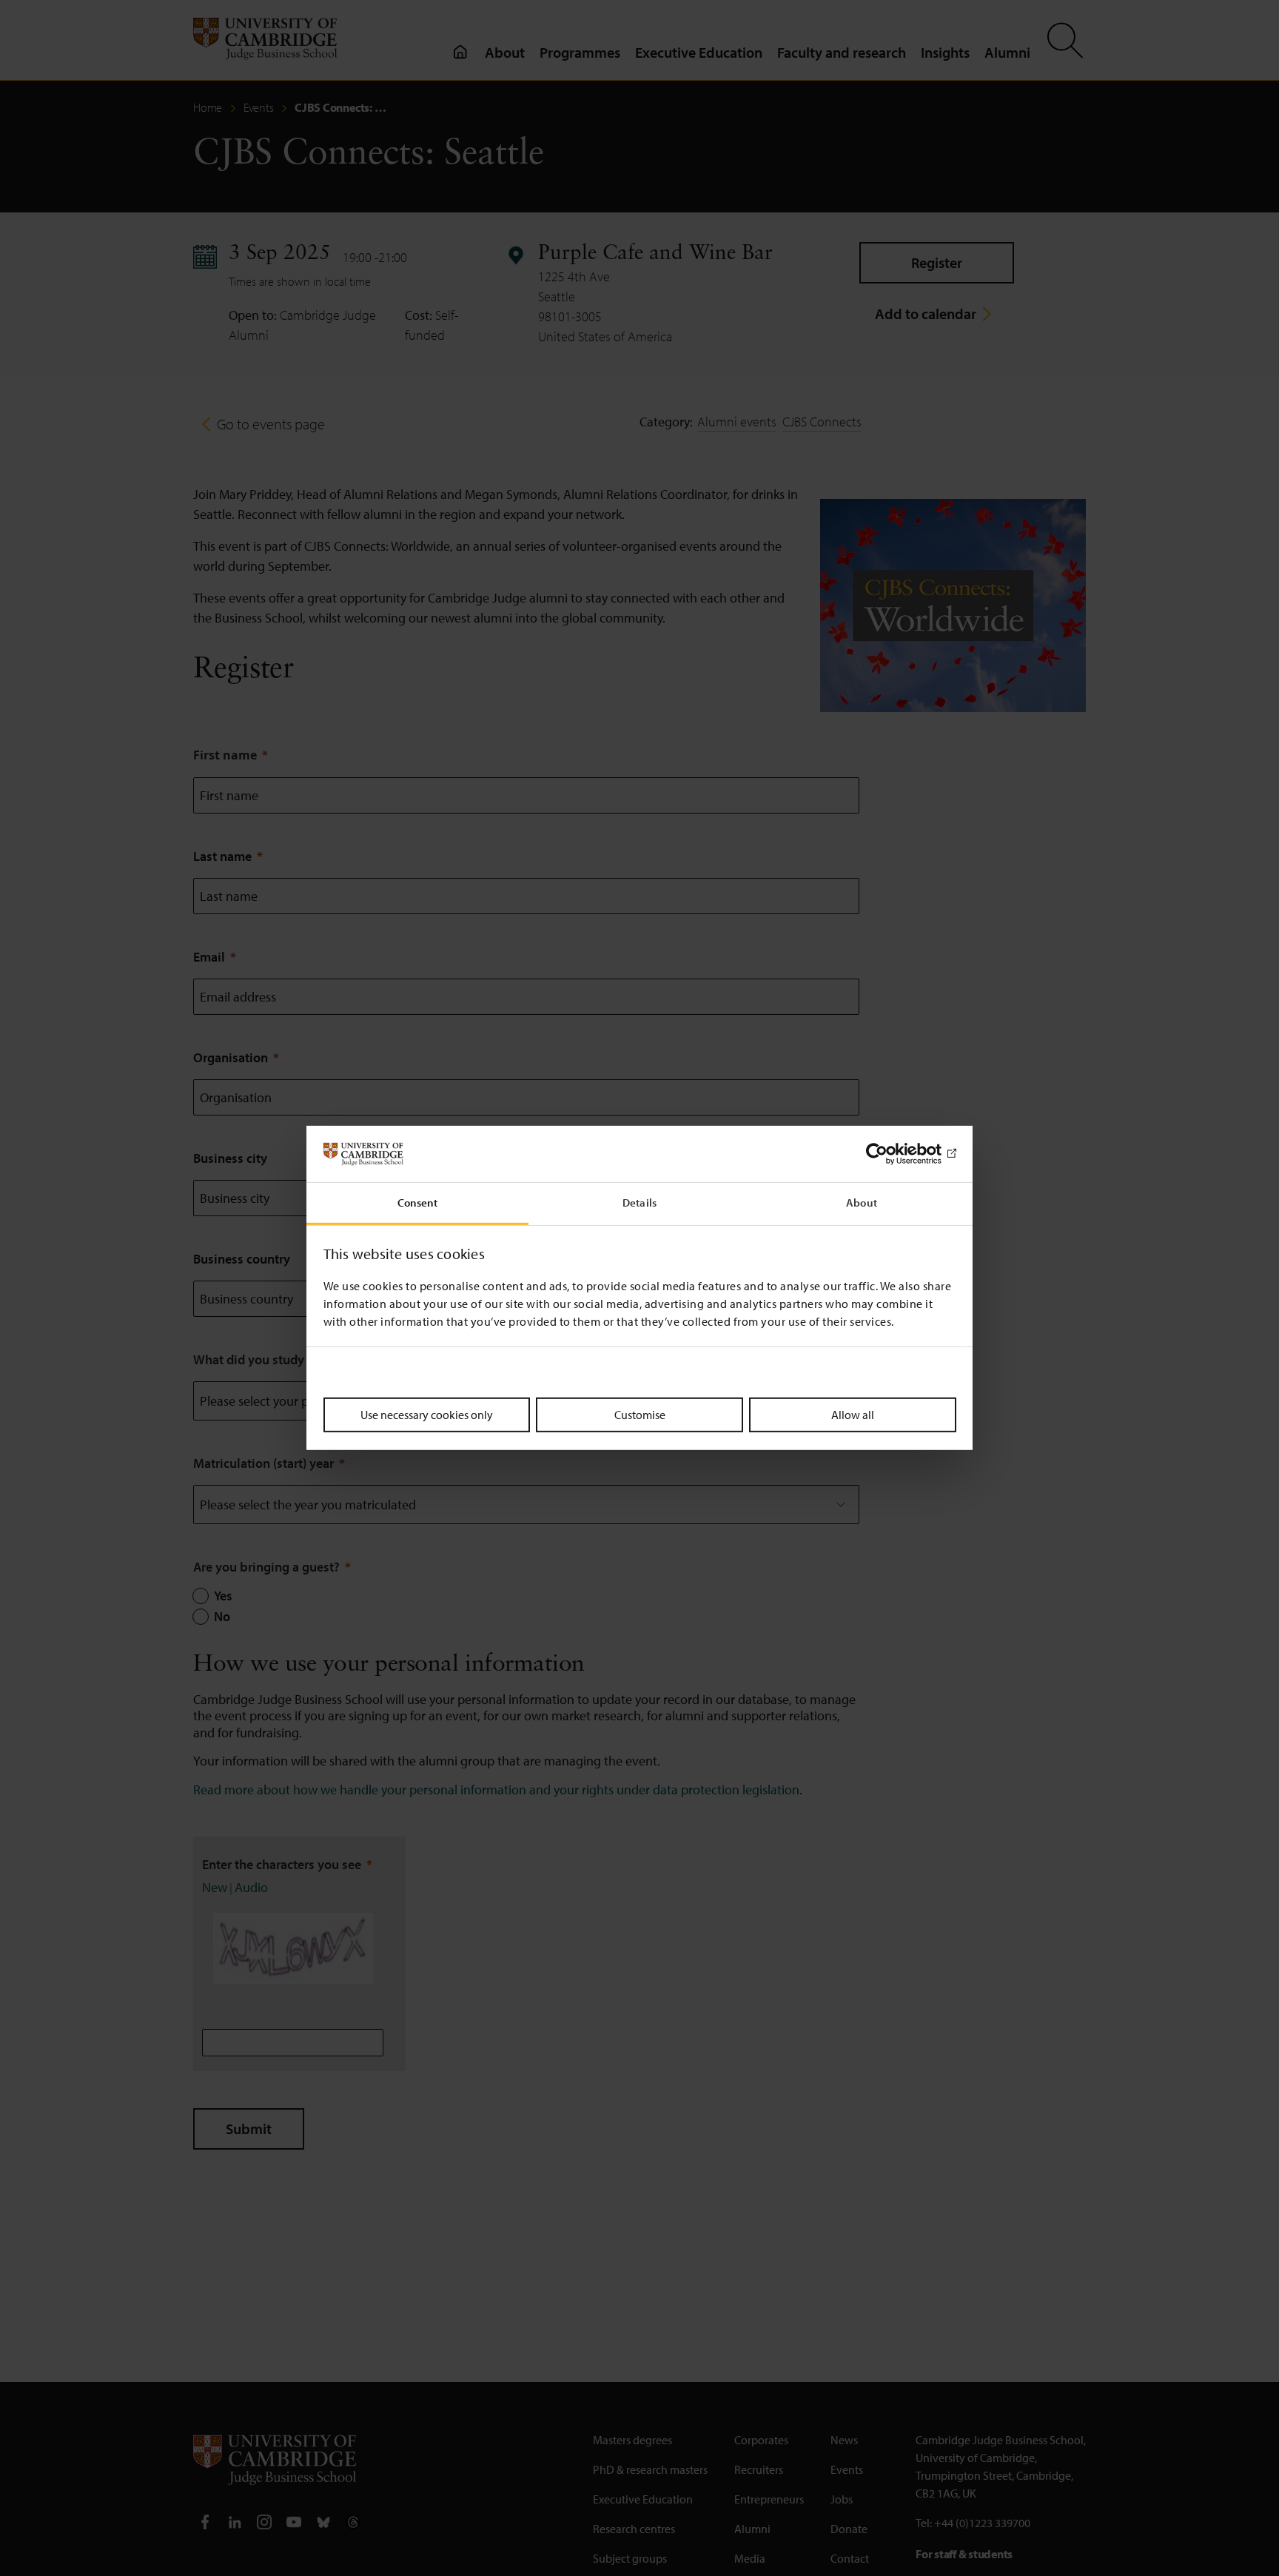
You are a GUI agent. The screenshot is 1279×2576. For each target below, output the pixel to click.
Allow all (853, 1415)
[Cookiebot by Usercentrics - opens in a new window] (892, 1154)
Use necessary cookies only (427, 1415)
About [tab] (862, 1203)
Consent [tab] (418, 1203)
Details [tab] (639, 1203)
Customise (640, 1415)
